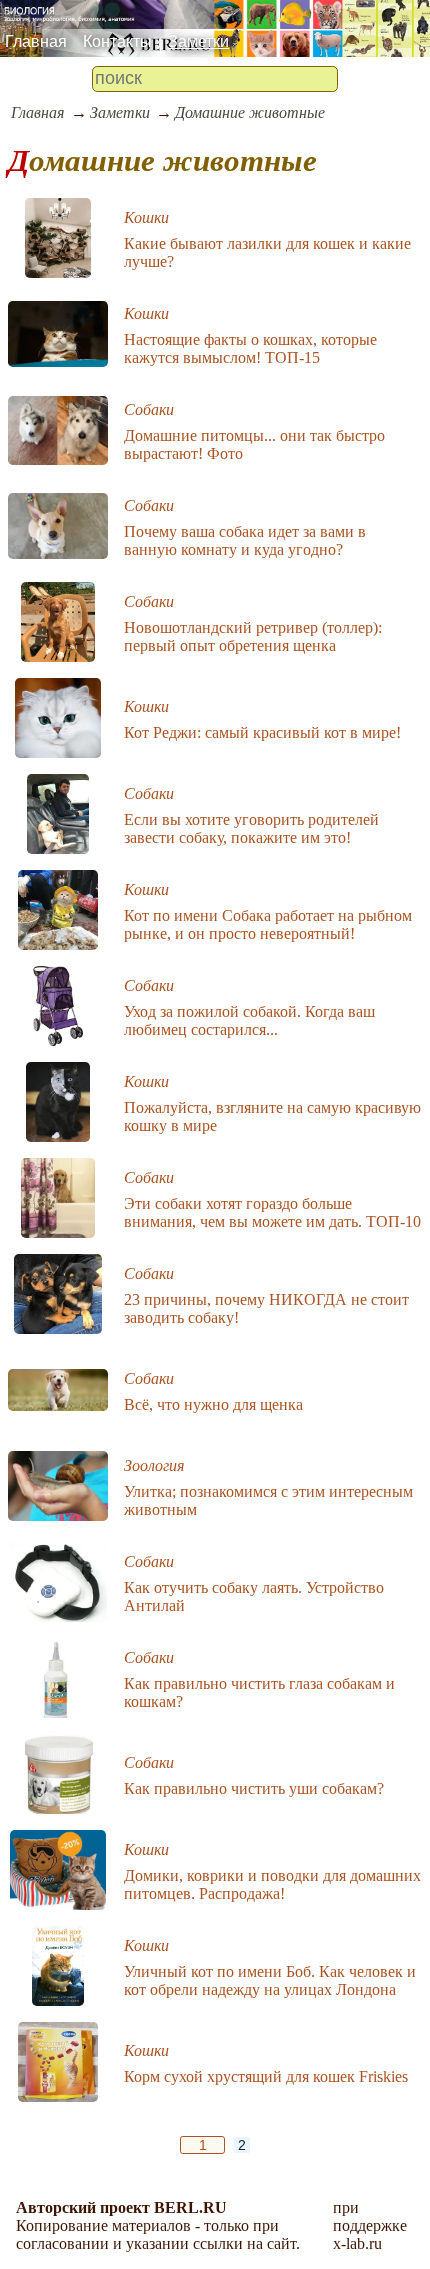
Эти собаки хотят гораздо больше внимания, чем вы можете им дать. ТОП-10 (272, 1212)
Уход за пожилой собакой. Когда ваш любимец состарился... (249, 1020)
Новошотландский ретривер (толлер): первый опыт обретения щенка (253, 636)
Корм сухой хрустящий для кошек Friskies (266, 2076)
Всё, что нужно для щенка (213, 1404)
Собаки (149, 409)
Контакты (117, 41)
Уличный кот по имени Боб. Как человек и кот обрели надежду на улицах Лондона (270, 1980)
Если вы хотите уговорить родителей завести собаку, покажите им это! (251, 828)
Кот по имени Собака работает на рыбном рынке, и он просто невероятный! (268, 924)
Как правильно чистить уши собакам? (254, 1788)
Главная (36, 41)
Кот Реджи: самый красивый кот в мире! (262, 732)
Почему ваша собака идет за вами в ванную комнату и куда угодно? (245, 540)
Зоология (154, 1465)
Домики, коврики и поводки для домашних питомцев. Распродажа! (272, 1884)
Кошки (146, 217)
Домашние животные (250, 112)
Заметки (198, 41)
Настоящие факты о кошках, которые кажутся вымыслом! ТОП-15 (250, 348)
